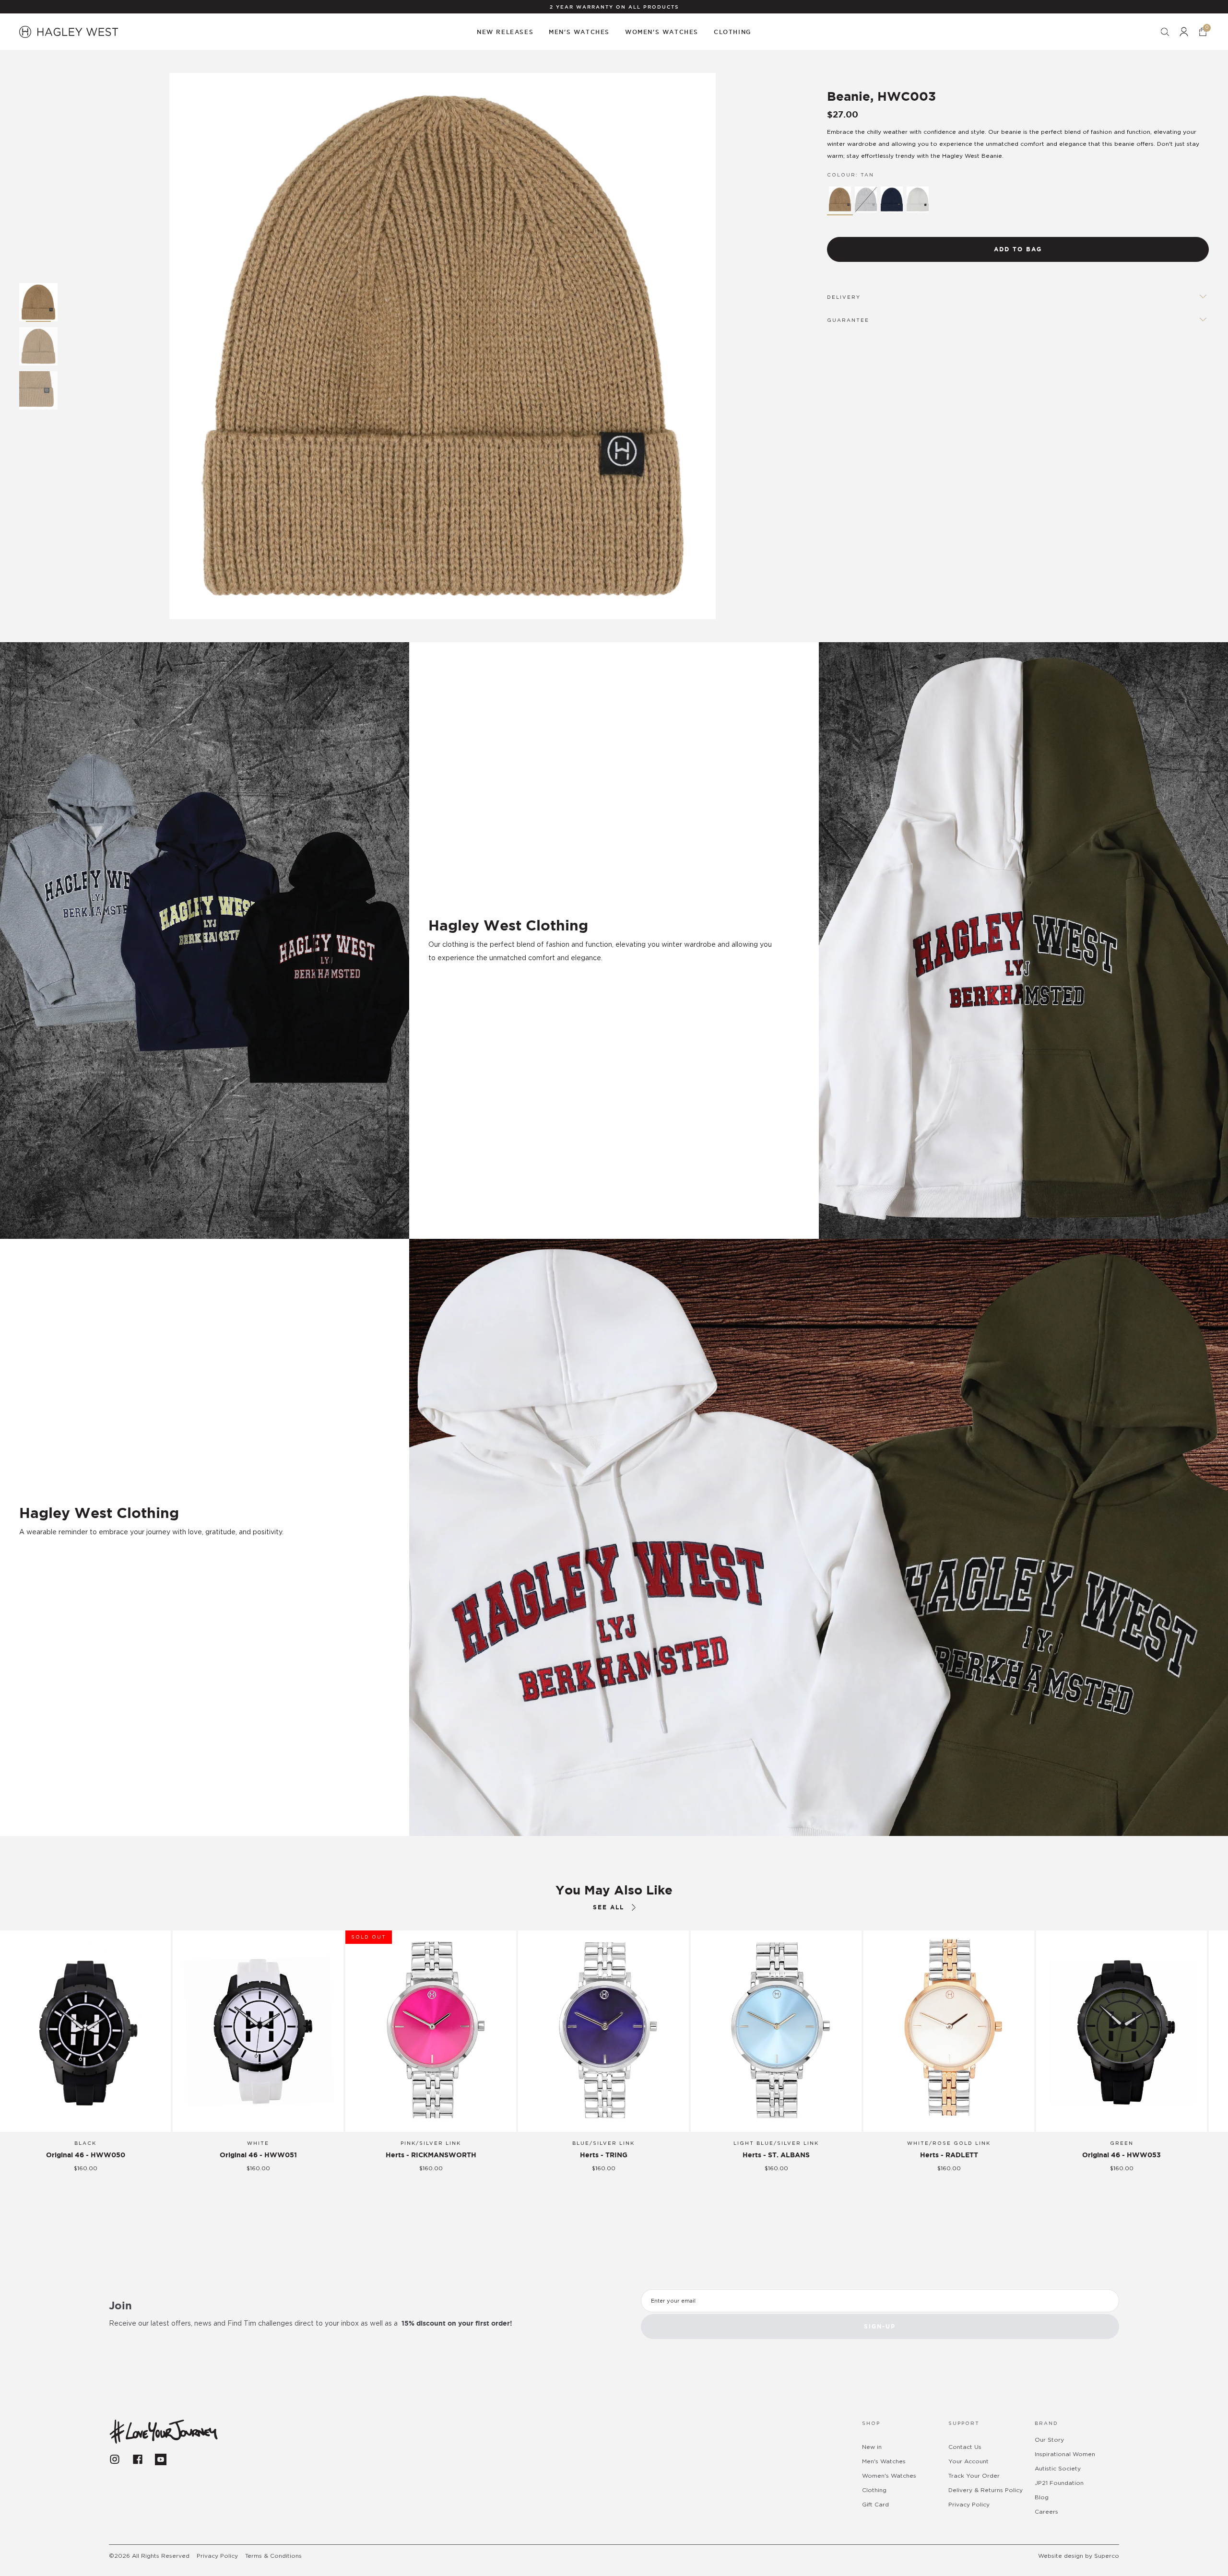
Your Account (968, 2461)
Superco (1107, 2556)
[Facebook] (138, 2459)
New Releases (505, 32)
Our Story (1049, 2440)
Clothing (874, 2490)
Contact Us (965, 2447)
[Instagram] (115, 2459)
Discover (51, 1559)
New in (872, 2447)
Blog (1042, 2497)
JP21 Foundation (1059, 2483)
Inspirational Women (1065, 2454)
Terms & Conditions (273, 2556)
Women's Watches (889, 2476)
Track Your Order (974, 2476)
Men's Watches (884, 2461)
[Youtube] (161, 2459)
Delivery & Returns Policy (986, 2490)
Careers (1046, 2512)
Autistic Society (1058, 2469)
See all (608, 1907)
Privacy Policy (969, 2505)
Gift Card (875, 2505)
